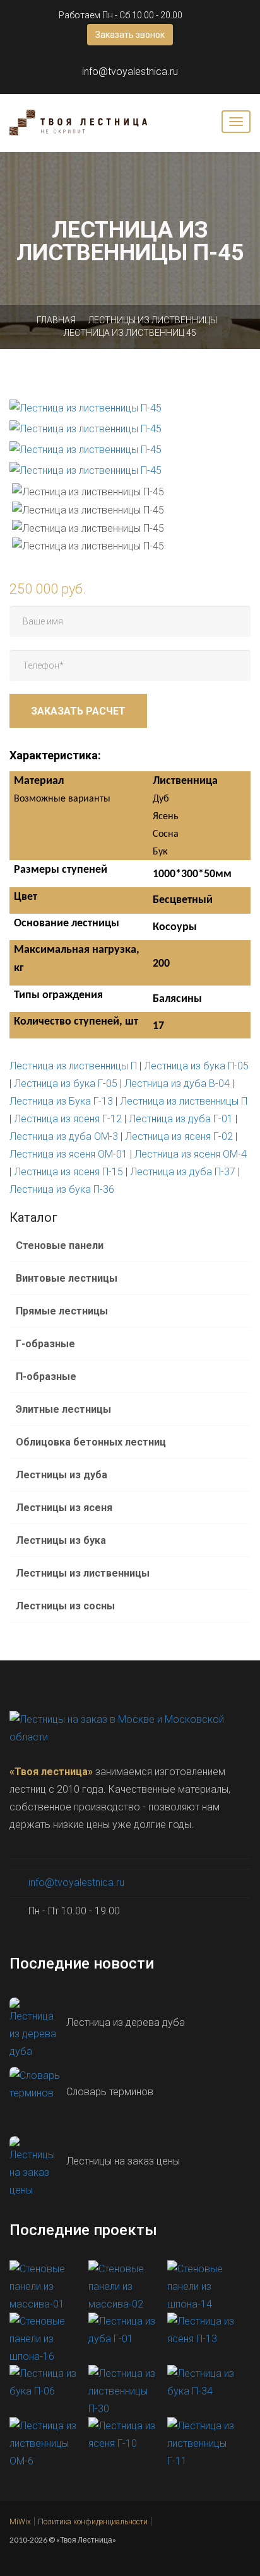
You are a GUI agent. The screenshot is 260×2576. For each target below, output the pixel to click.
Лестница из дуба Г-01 (181, 1119)
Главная (56, 320)
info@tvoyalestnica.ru (130, 72)
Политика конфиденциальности (93, 2522)
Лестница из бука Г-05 (66, 1084)
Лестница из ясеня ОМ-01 (68, 1154)
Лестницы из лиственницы (153, 320)
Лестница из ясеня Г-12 (68, 1119)
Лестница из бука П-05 (196, 1066)
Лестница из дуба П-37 (183, 1172)
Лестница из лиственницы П (73, 1066)
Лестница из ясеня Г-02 (179, 1136)
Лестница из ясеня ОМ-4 (191, 1154)
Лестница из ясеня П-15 (68, 1172)
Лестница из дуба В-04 (177, 1084)
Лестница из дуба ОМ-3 (64, 1136)
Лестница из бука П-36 (62, 1189)
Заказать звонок (130, 35)
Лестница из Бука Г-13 (61, 1101)
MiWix (20, 2522)
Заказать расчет (78, 711)
